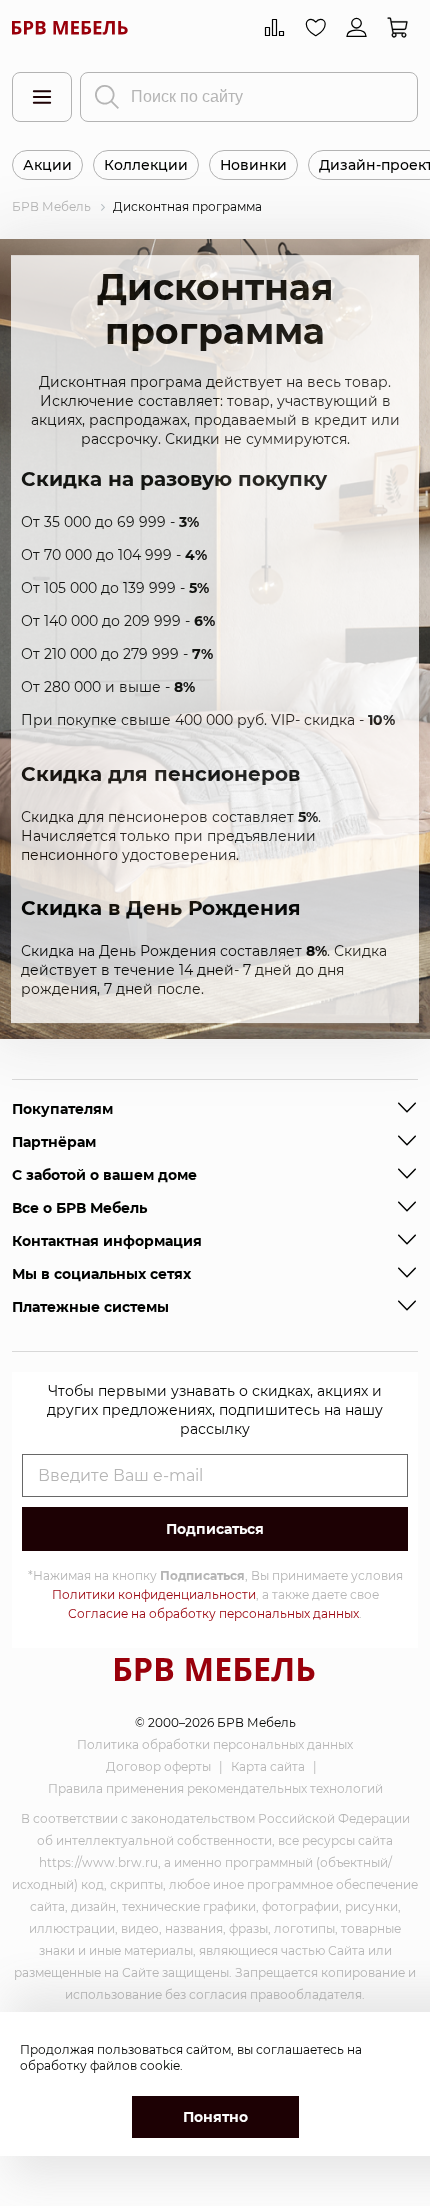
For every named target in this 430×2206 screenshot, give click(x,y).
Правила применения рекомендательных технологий (215, 1788)
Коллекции (146, 165)
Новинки (253, 165)
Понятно (215, 2117)
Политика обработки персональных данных (215, 1744)
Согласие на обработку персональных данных (213, 1613)
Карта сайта (268, 1766)
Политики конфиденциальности (154, 1594)
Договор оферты (158, 1766)
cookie (160, 2065)
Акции (47, 165)
